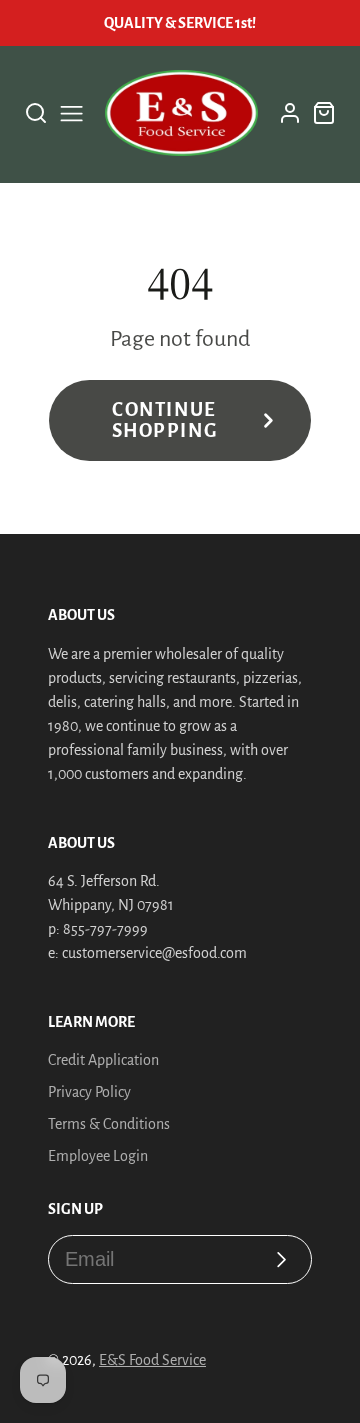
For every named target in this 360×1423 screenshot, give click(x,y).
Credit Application (103, 1060)
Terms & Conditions (109, 1124)
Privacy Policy (89, 1092)
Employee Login (98, 1156)
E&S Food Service (152, 1360)
